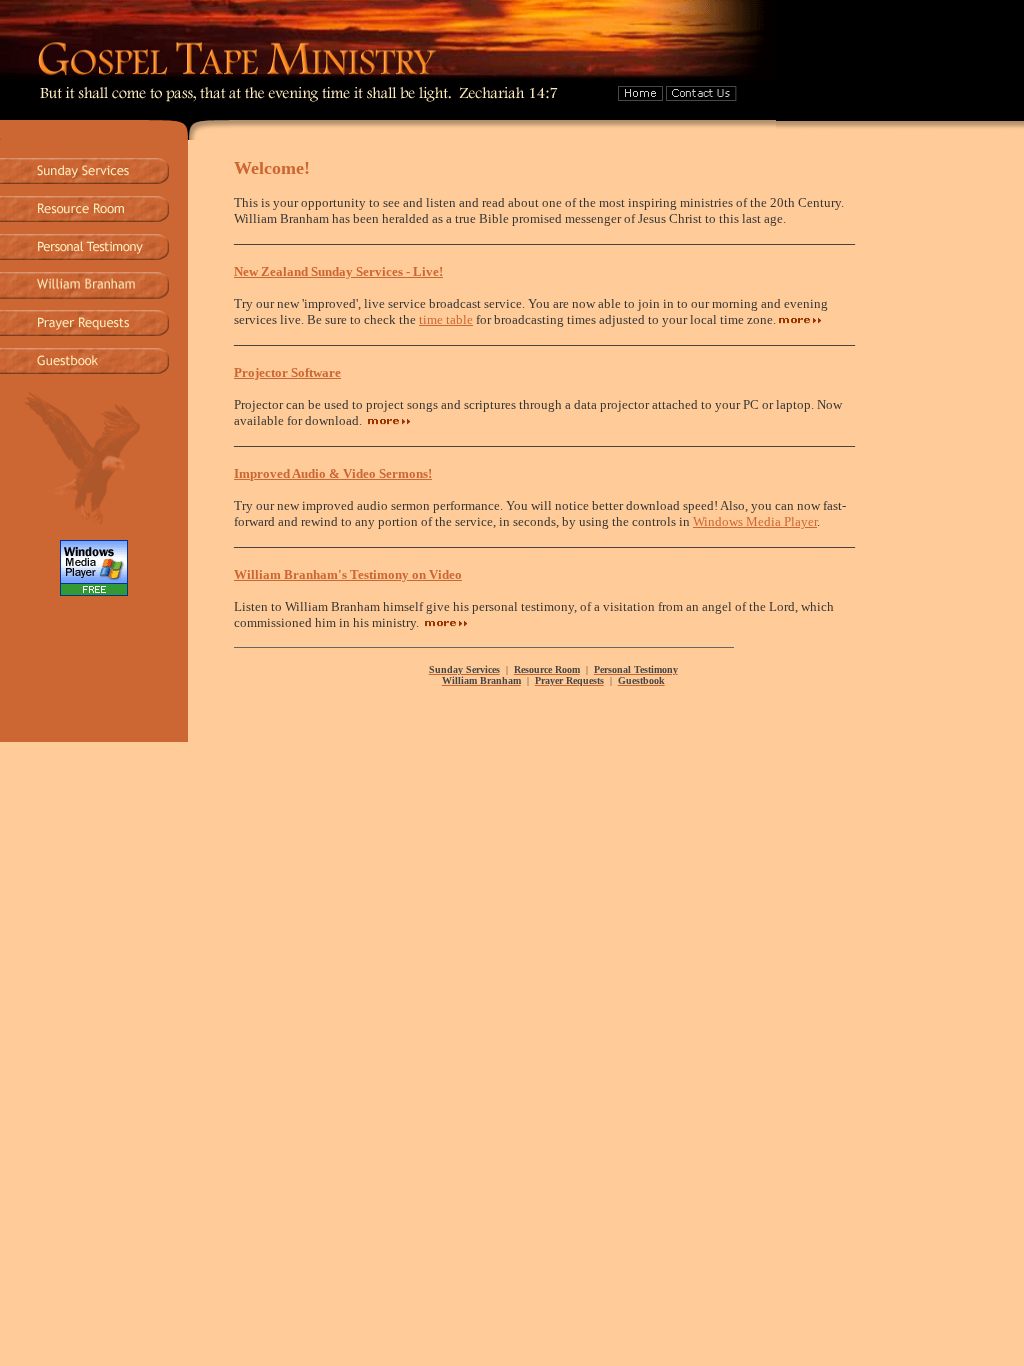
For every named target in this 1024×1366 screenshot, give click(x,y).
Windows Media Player (755, 521)
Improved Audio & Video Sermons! (333, 473)
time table (446, 319)
